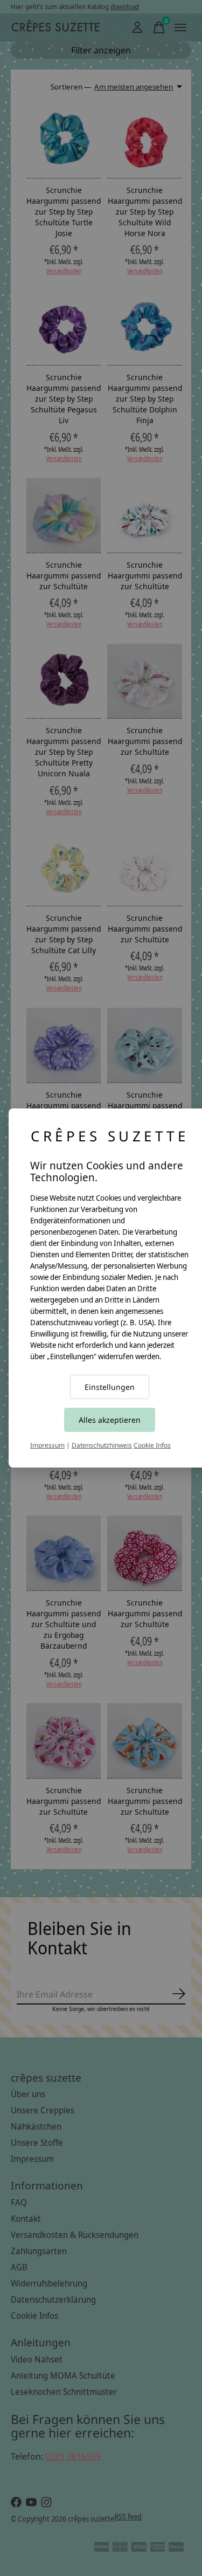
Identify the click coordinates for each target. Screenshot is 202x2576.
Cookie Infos (152, 1445)
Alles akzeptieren (110, 1420)
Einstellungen (110, 1387)
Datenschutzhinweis (102, 1445)
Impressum (47, 1445)
